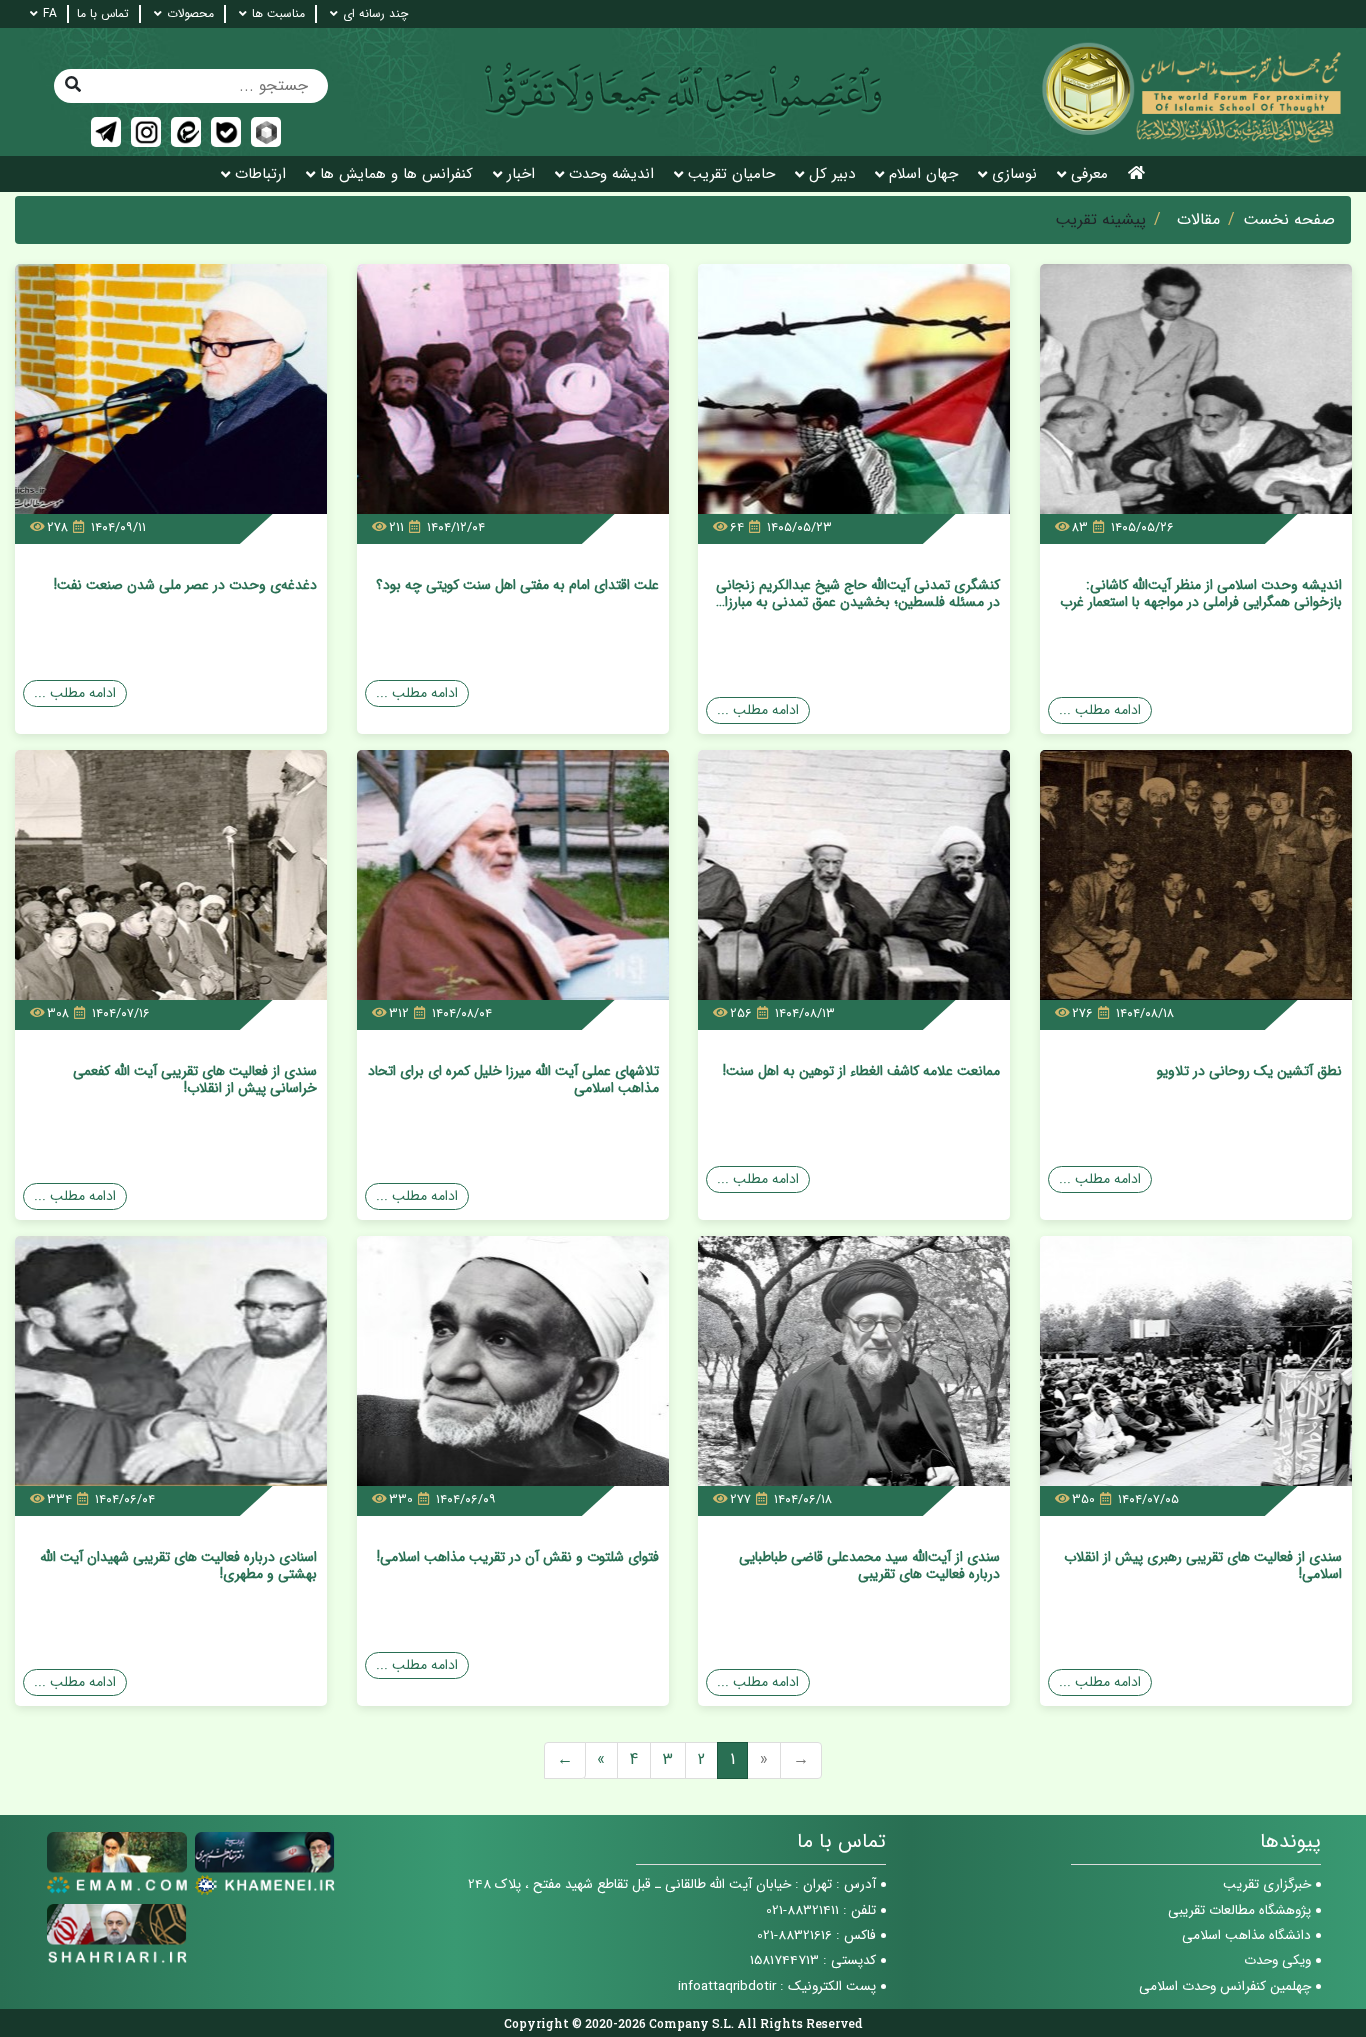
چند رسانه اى (375, 14)
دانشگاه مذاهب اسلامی (1246, 1935)
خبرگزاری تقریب (1267, 1884)
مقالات (1198, 220)
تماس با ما (103, 14)
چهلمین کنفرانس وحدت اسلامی (1225, 1986)
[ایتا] (186, 132)
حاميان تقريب (731, 174)
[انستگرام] (146, 132)
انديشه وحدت (611, 174)
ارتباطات (260, 174)
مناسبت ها (278, 14)
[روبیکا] (266, 132)
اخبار (521, 174)
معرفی (1089, 174)
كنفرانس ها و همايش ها (396, 174)
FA (50, 14)
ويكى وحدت (1277, 1960)
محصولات (190, 14)
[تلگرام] (106, 132)
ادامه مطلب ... (1100, 710)
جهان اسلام (923, 174)
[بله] (226, 132)
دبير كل (832, 174)
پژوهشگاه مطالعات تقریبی (1239, 1910)
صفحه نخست (1289, 220)
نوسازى (1014, 174)
